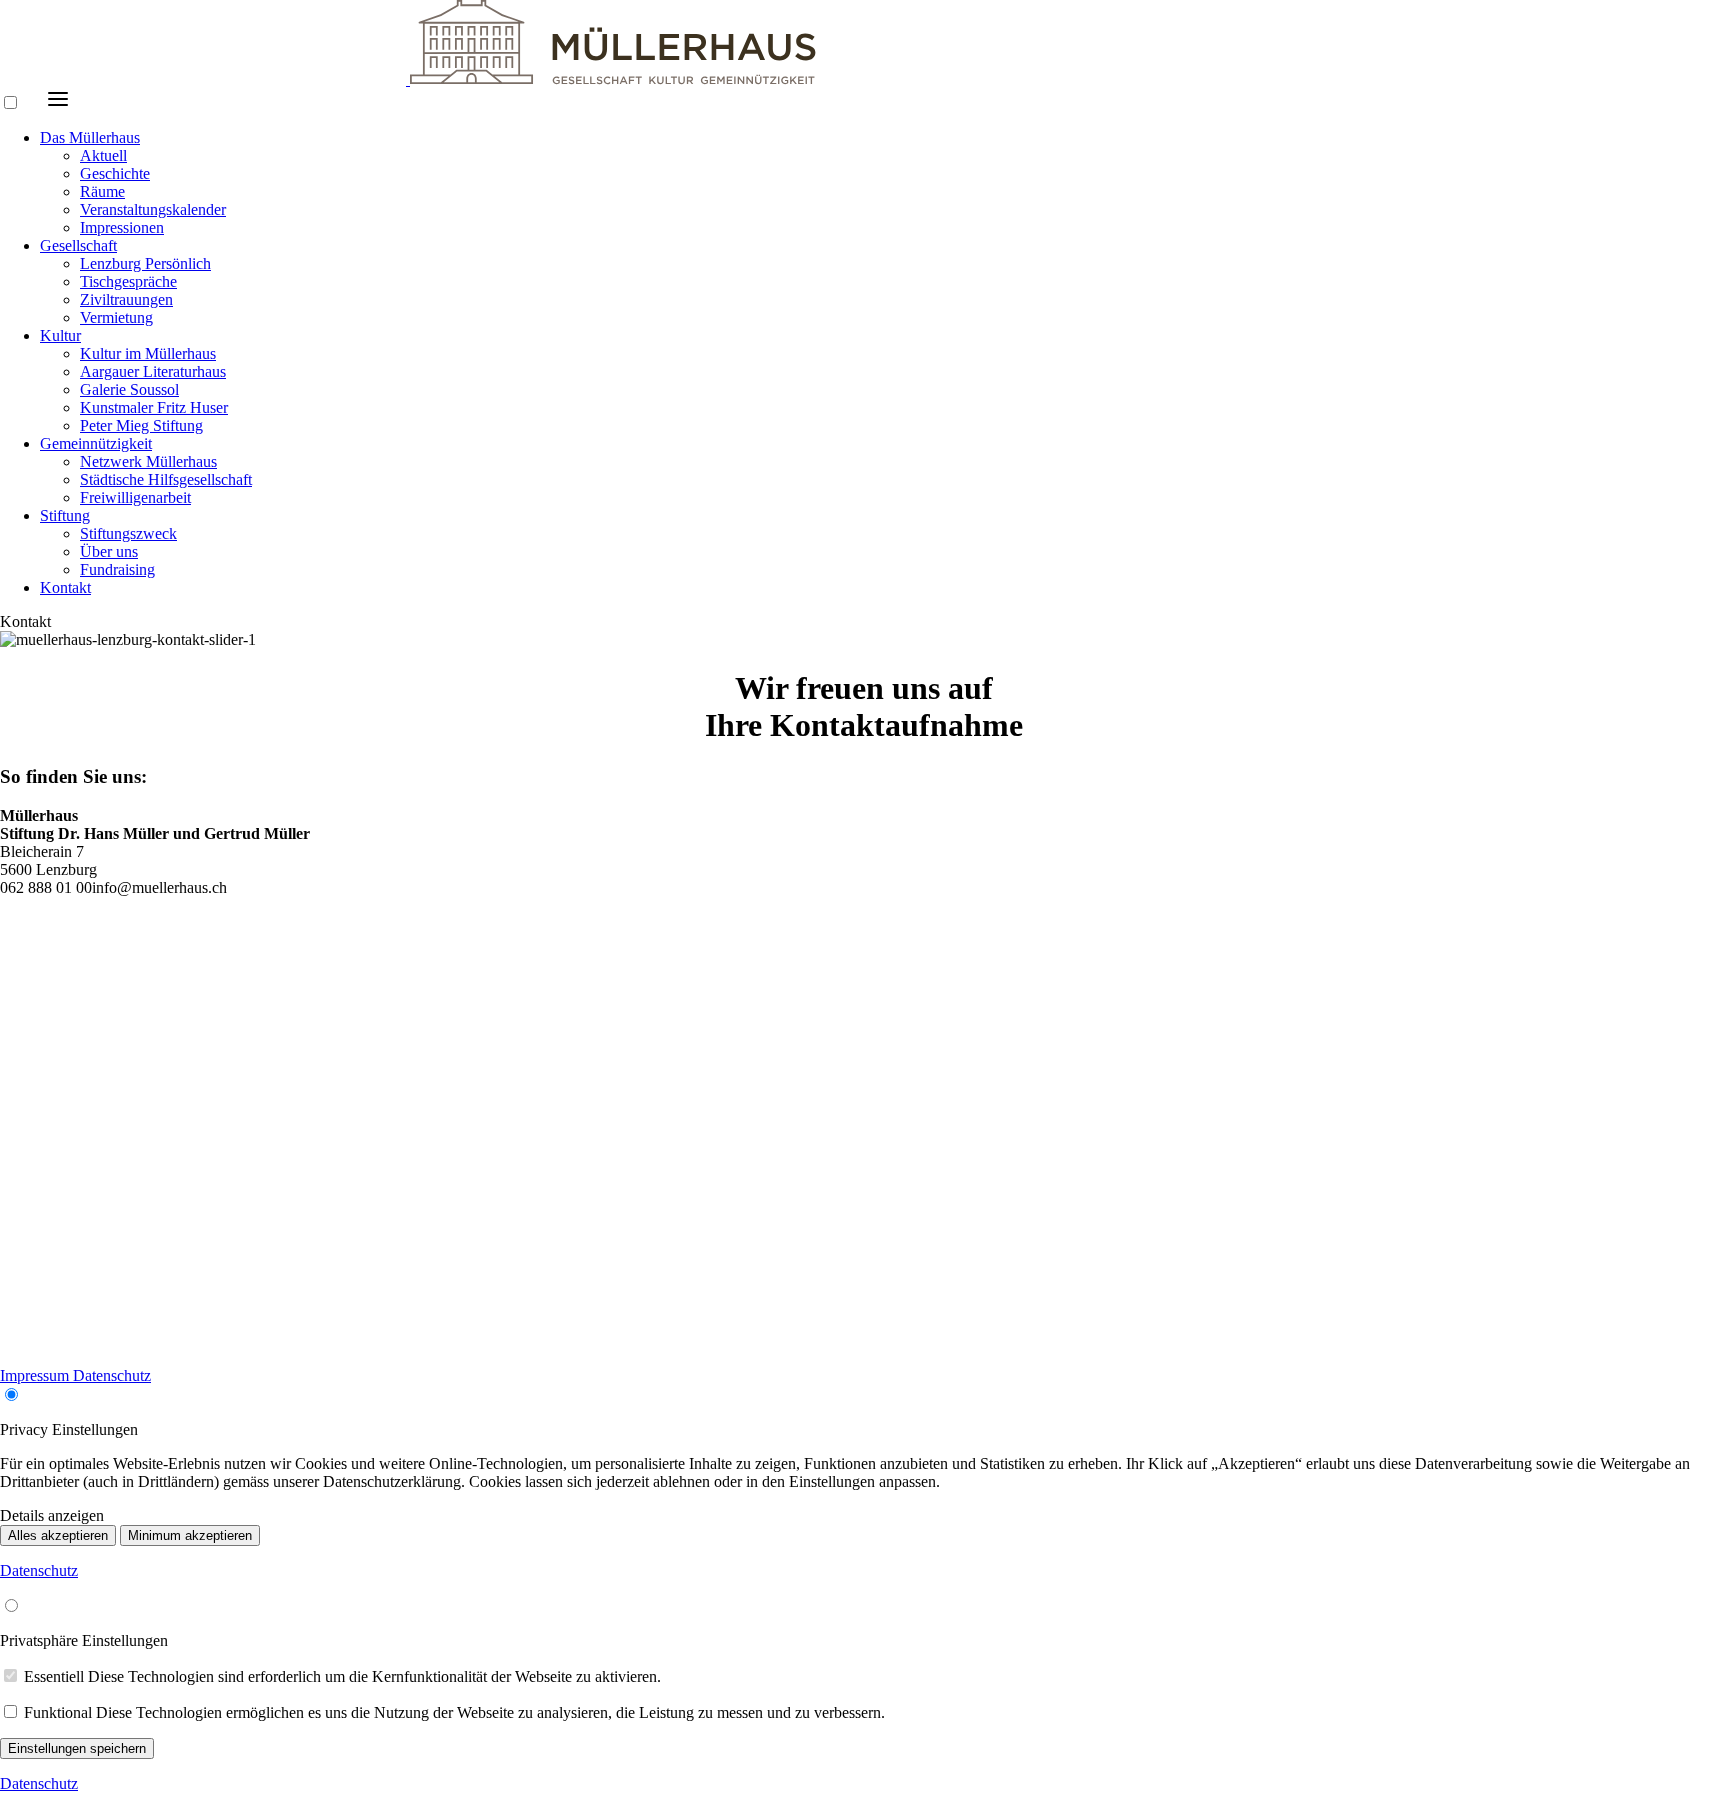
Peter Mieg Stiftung (141, 425)
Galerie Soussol (129, 389)
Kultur (60, 335)
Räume (102, 191)
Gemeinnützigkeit (96, 443)
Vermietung (116, 317)
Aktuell (103, 155)
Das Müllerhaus (90, 137)
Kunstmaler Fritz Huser (154, 407)
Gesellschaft (78, 245)
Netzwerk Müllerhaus (148, 461)
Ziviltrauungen (126, 299)
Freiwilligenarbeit (135, 497)
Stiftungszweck (128, 533)
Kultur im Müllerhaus (148, 353)
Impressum (36, 1375)
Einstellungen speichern (77, 1748)
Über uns (109, 551)
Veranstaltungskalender (153, 209)
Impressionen (122, 227)
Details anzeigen (52, 1515)
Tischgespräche (128, 281)
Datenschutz (112, 1375)
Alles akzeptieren (58, 1535)
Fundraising (117, 569)
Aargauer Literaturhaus (153, 371)
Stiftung (65, 515)
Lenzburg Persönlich (145, 263)
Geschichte (115, 173)
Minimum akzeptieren (190, 1535)
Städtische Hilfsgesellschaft (166, 479)
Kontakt (65, 587)
